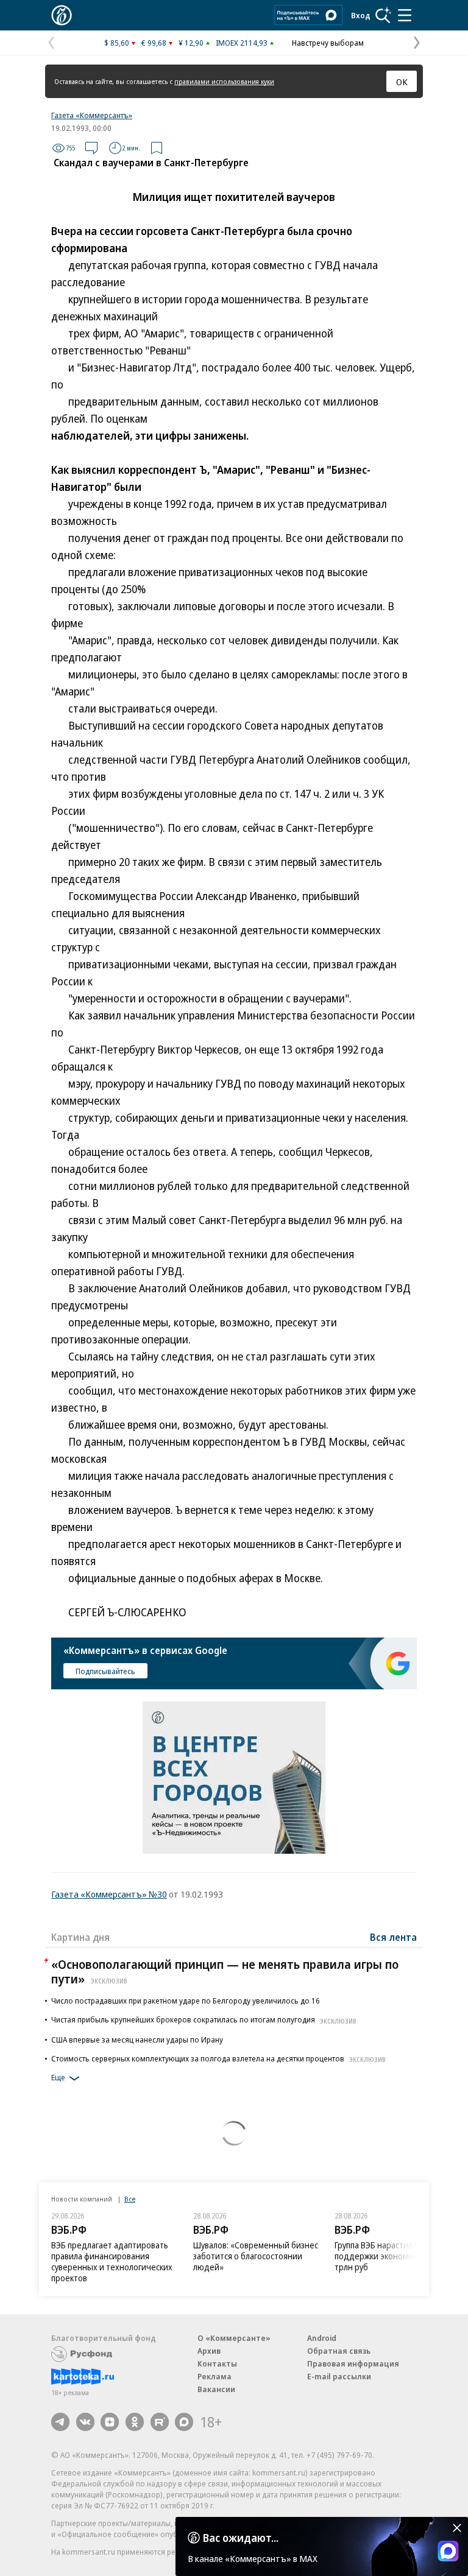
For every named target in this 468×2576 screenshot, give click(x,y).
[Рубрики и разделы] (405, 15)
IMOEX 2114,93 (242, 43)
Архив (209, 2351)
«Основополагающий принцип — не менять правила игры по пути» (225, 1972)
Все (130, 2199)
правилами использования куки (224, 81)
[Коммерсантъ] (62, 15)
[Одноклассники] (135, 2422)
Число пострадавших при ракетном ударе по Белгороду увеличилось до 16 (186, 2001)
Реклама (214, 2376)
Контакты (217, 2363)
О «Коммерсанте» (234, 2338)
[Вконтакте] (85, 2422)
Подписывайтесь (105, 1671)
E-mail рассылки (339, 2376)
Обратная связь (339, 2351)
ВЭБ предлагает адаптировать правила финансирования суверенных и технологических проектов (112, 2261)
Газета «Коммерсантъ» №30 (109, 1894)
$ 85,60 (117, 43)
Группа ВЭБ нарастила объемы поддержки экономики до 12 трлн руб (392, 2256)
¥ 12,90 (191, 43)
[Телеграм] (60, 2422)
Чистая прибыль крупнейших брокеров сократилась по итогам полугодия (204, 2019)
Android (322, 2338)
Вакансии (216, 2389)
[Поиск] (383, 15)
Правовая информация (353, 2363)
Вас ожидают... (241, 2538)
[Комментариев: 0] (91, 148)
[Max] (184, 2422)
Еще (58, 2078)
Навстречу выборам (328, 43)
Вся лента (393, 1937)
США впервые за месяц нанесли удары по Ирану (137, 2039)
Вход (361, 15)
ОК (402, 82)
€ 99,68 (154, 43)
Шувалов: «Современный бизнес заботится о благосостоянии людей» (256, 2256)
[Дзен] (110, 2422)
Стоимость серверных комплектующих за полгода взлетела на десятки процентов (218, 2058)
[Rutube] (160, 2422)
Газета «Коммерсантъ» (92, 115)
